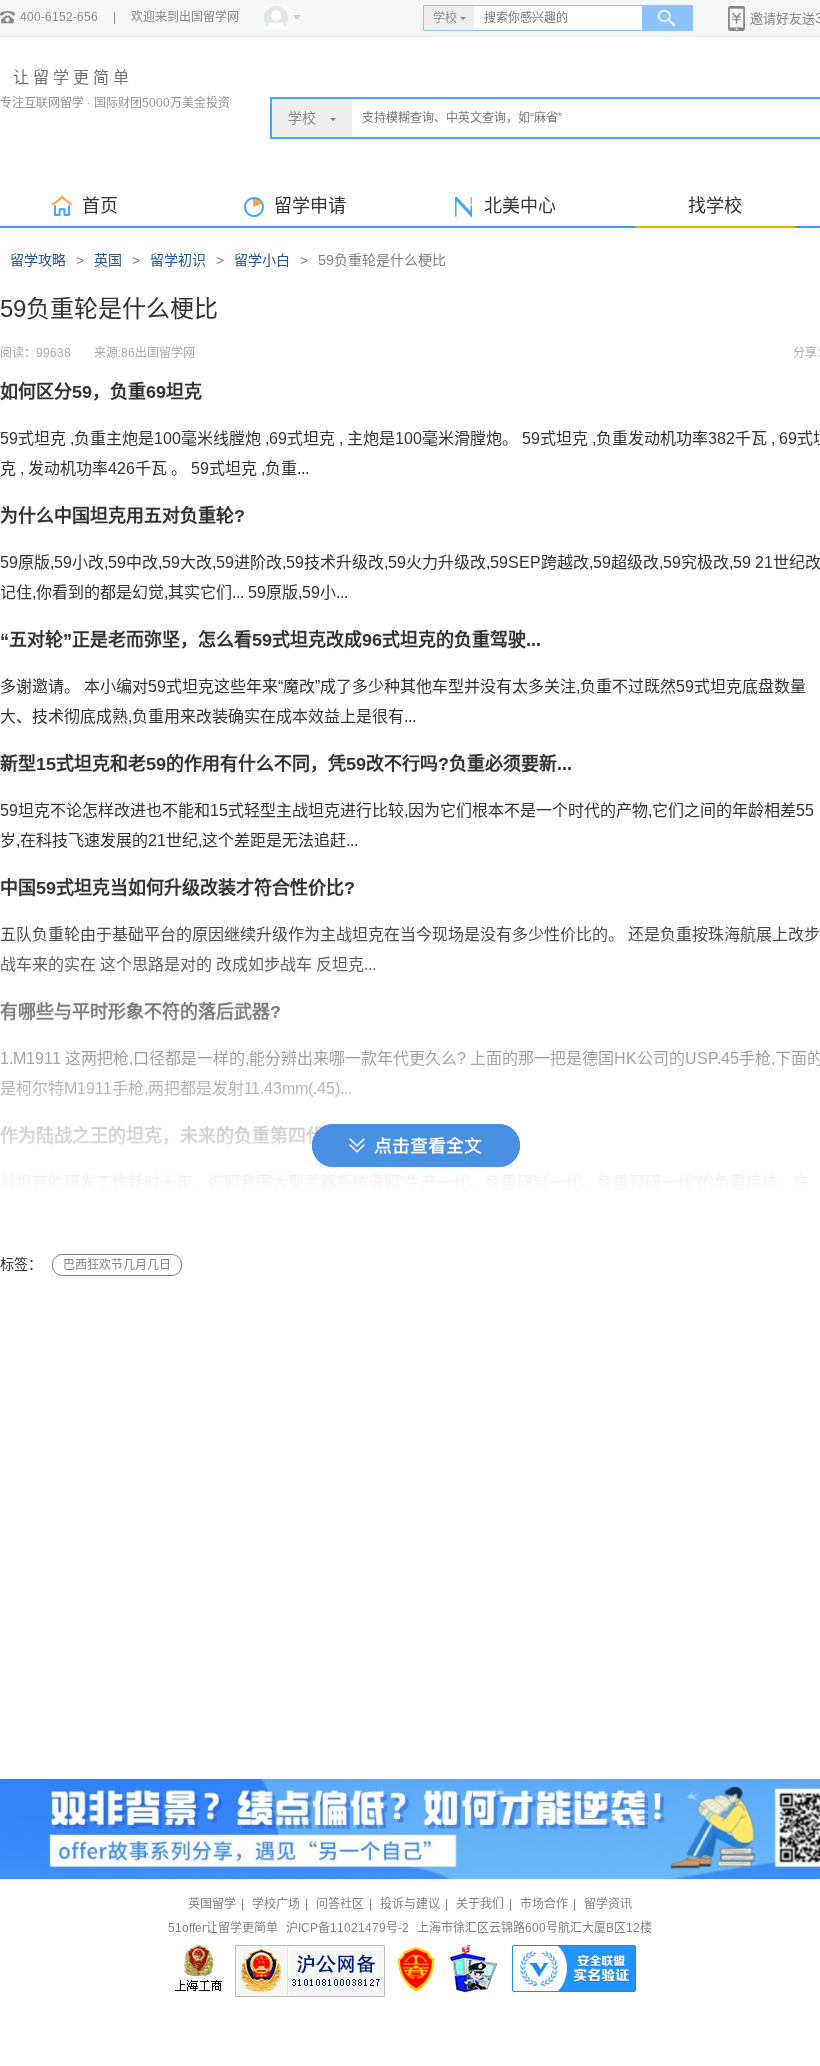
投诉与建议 (410, 1904)
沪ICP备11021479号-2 (347, 1928)
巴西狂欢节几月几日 (117, 1265)
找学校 (715, 206)
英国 (108, 260)
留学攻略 (38, 260)
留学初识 (178, 260)
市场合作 (544, 1904)
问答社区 (340, 1904)
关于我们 (480, 1904)
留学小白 (262, 260)
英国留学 (212, 1904)
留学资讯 (608, 1904)
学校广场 (276, 1904)
